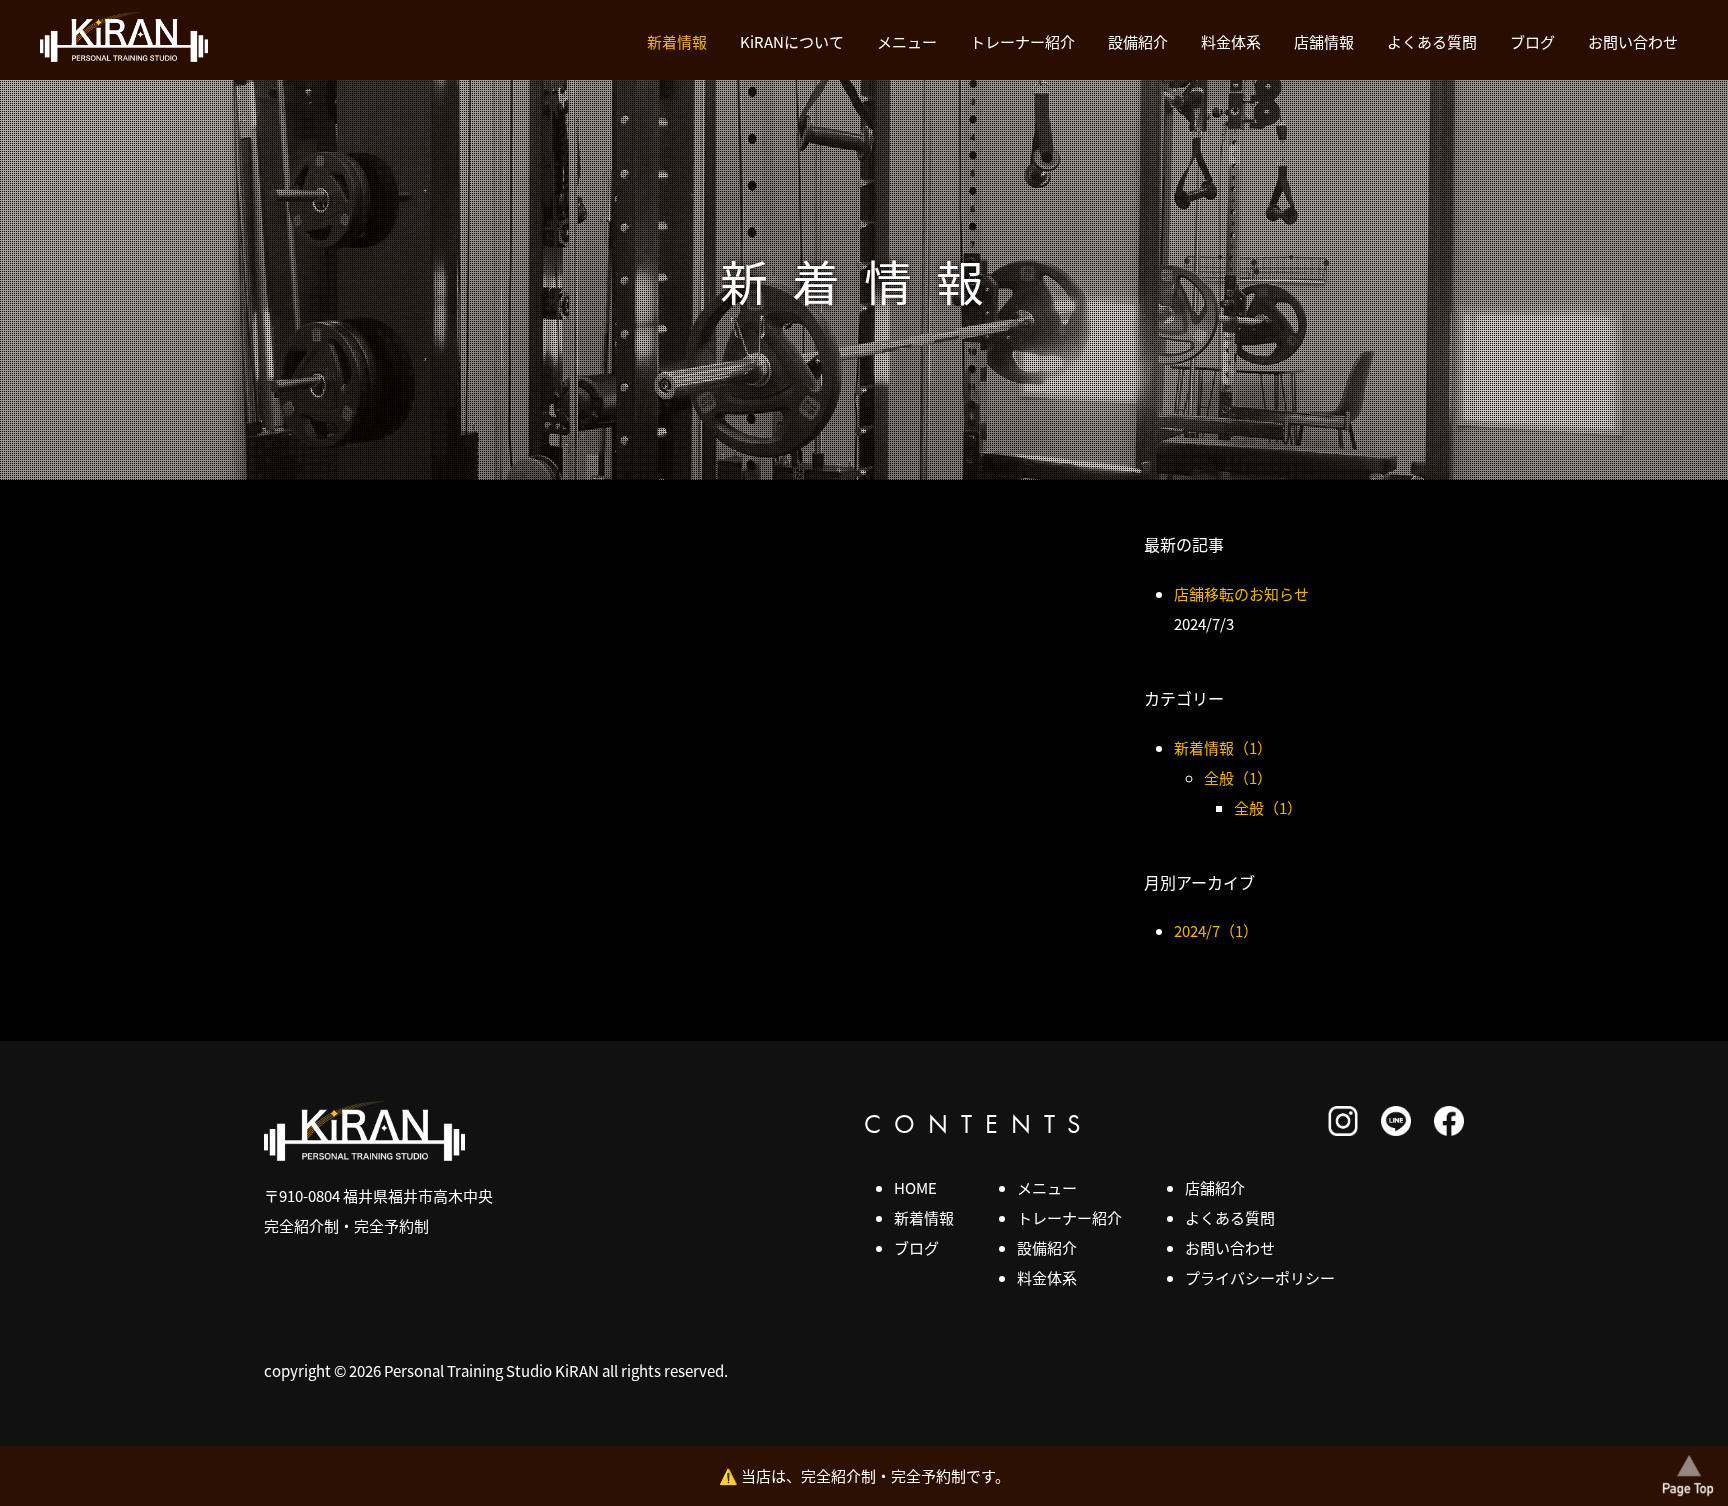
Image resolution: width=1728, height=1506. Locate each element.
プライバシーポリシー (1260, 1277)
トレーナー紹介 (1022, 41)
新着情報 (677, 41)
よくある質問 (1432, 41)
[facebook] (1449, 1129)
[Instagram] (1343, 1129)
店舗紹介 (1215, 1187)
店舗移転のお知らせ (1241, 593)
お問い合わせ (1633, 41)
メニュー (907, 41)
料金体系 (1231, 41)
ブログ (1532, 41)
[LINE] (1396, 1129)
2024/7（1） (1216, 930)
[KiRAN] (124, 55)
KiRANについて (792, 41)
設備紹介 (1138, 41)
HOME (915, 1187)
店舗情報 (1324, 41)
